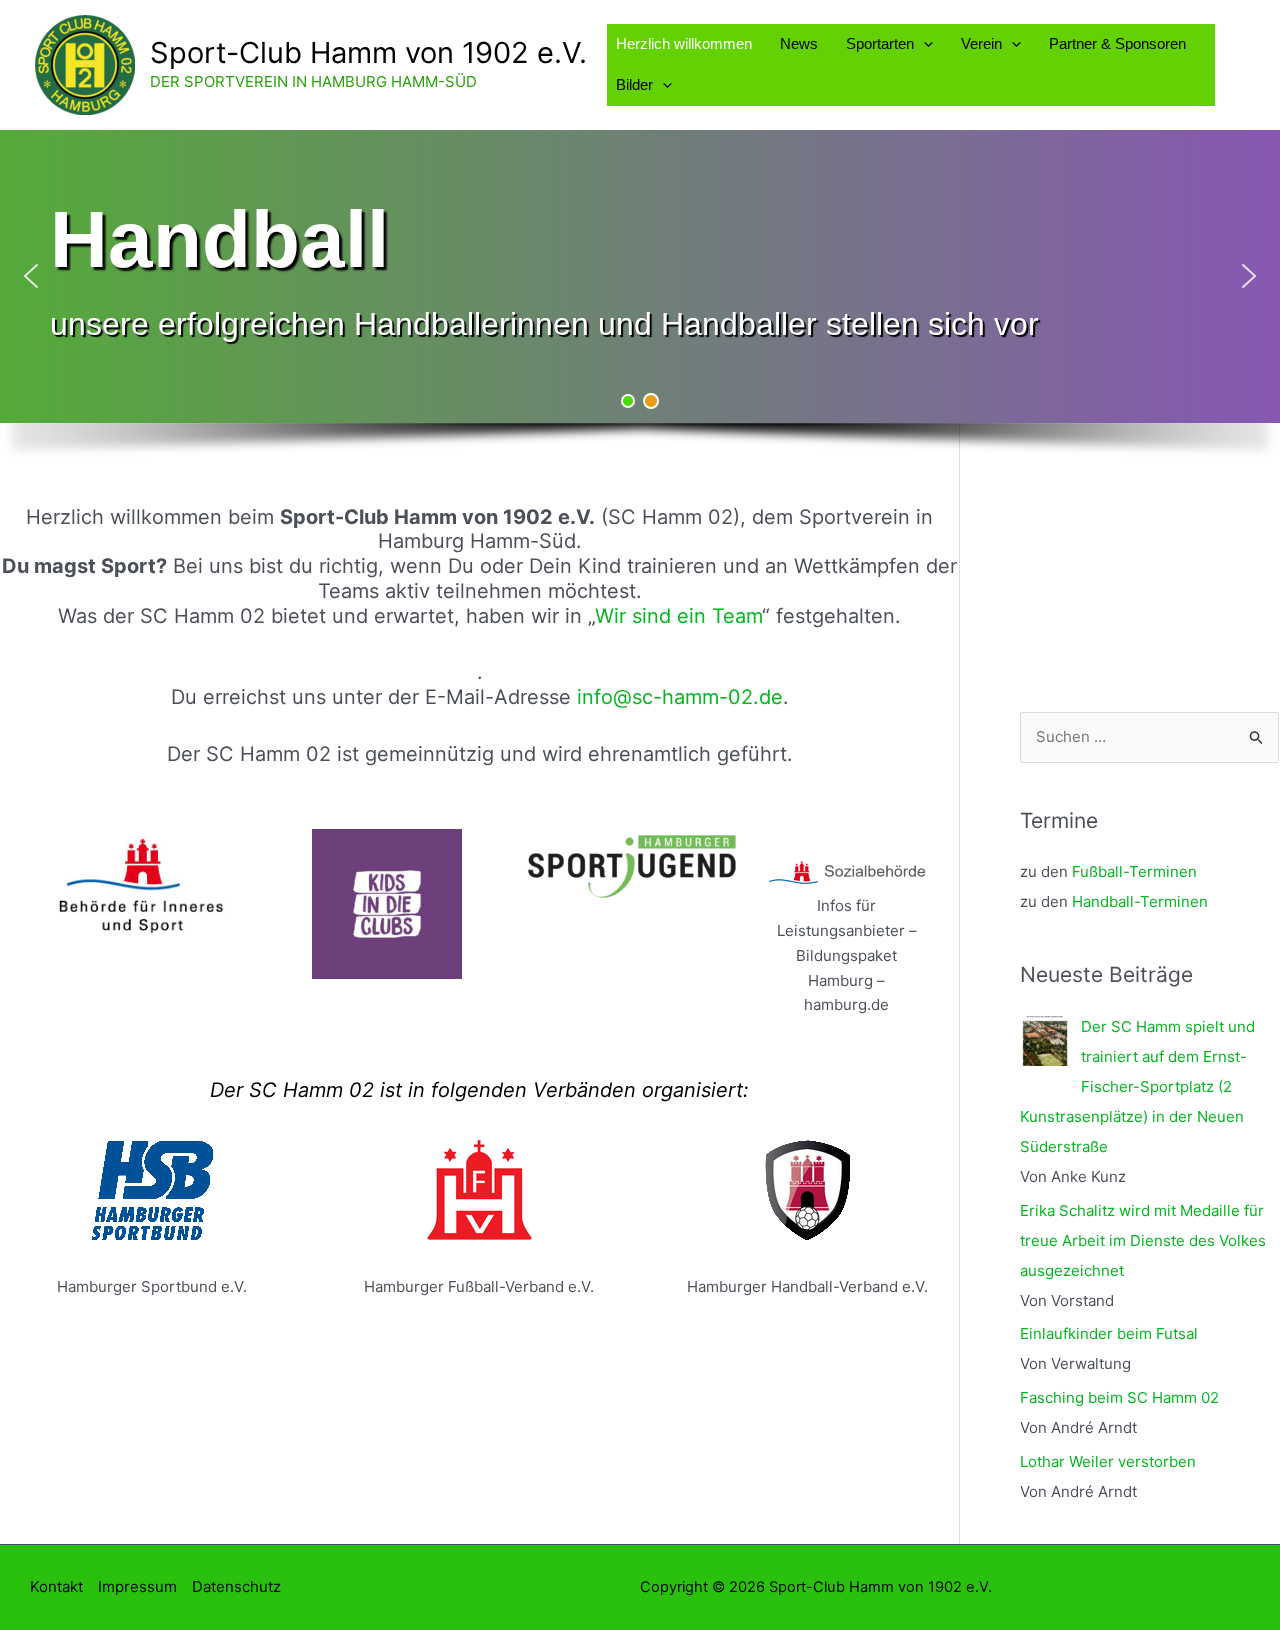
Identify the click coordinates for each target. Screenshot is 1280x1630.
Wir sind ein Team (678, 616)
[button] (923, 43)
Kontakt (56, 1586)
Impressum (137, 1586)
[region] (640, 305)
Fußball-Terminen (1134, 871)
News (799, 43)
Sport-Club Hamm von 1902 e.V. (368, 52)
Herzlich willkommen (684, 43)
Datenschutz (236, 1586)
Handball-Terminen (1140, 901)
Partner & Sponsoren (1117, 43)
